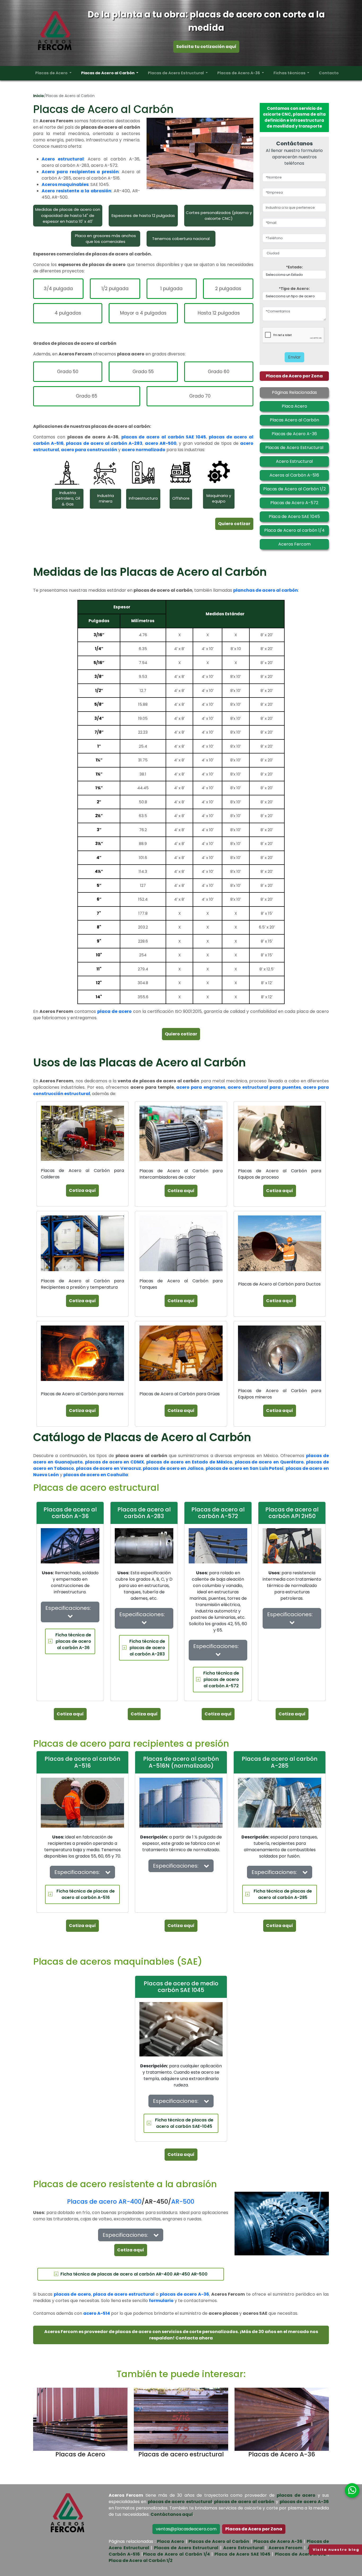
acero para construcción (89, 450)
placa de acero (114, 1011)
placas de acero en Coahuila (96, 1475)
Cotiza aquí (82, 1190)
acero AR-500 (161, 443)
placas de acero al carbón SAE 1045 (164, 437)
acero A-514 (97, 2313)
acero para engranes (201, 1087)
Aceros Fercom (286, 2548)
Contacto (329, 73)
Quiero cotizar (234, 524)
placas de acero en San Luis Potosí (245, 1468)
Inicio (39, 96)
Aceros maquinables (65, 184)
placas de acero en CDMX (115, 1462)
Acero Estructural (243, 2548)
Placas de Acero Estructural (176, 73)
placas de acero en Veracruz (109, 1468)
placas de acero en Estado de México (189, 1462)
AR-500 (183, 2202)
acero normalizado (144, 450)
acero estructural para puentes (264, 1087)
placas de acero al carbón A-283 (104, 443)
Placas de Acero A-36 (239, 73)
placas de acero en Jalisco (173, 1468)
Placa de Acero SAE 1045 (242, 2554)
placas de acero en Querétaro (269, 1462)
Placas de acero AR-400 (104, 2202)
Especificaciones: (70, 1608)
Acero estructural (63, 159)
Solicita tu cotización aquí (206, 47)
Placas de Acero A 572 (300, 2554)
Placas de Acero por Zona (294, 376)
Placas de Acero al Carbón (108, 73)
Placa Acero (171, 2541)
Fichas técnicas (290, 73)
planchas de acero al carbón (266, 590)
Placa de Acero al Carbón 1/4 (176, 2554)
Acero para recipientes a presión (80, 172)
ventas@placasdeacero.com (186, 2529)
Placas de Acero (52, 73)
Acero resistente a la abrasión (76, 191)
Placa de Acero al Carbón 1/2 (141, 2560)
